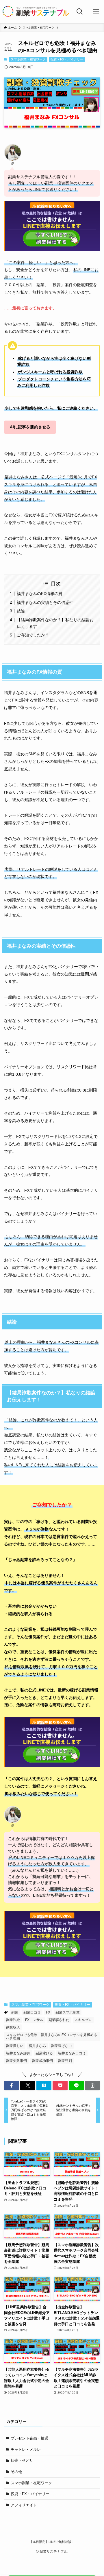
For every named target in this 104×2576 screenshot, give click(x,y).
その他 (16, 2472)
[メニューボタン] (96, 12)
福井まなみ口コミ (72, 2053)
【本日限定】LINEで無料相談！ (52, 2542)
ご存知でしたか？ (33, 635)
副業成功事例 (42, 2061)
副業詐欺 (13, 2020)
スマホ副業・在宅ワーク (28, 59)
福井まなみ (37, 2046)
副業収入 (13, 2027)
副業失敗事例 (16, 2061)
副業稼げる (44, 2053)
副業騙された (59, 2020)
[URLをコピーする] (92, 2085)
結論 (21, 611)
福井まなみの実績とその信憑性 (45, 602)
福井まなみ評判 (18, 2053)
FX (48, 2012)
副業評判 (65, 2061)
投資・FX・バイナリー (67, 59)
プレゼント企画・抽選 (29, 2438)
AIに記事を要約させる (30, 427)
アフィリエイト (24, 2505)
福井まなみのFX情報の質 (40, 594)
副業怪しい (15, 2046)
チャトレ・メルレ (26, 2449)
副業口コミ (32, 2012)
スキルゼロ (83, 2020)
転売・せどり (22, 2460)
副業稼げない (62, 2046)
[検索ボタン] (80, 12)
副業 (15, 2012)
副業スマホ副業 (68, 2012)
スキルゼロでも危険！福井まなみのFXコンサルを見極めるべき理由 (52, 2037)
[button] (12, 2085)
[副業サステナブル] (36, 12)
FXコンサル (34, 2020)
